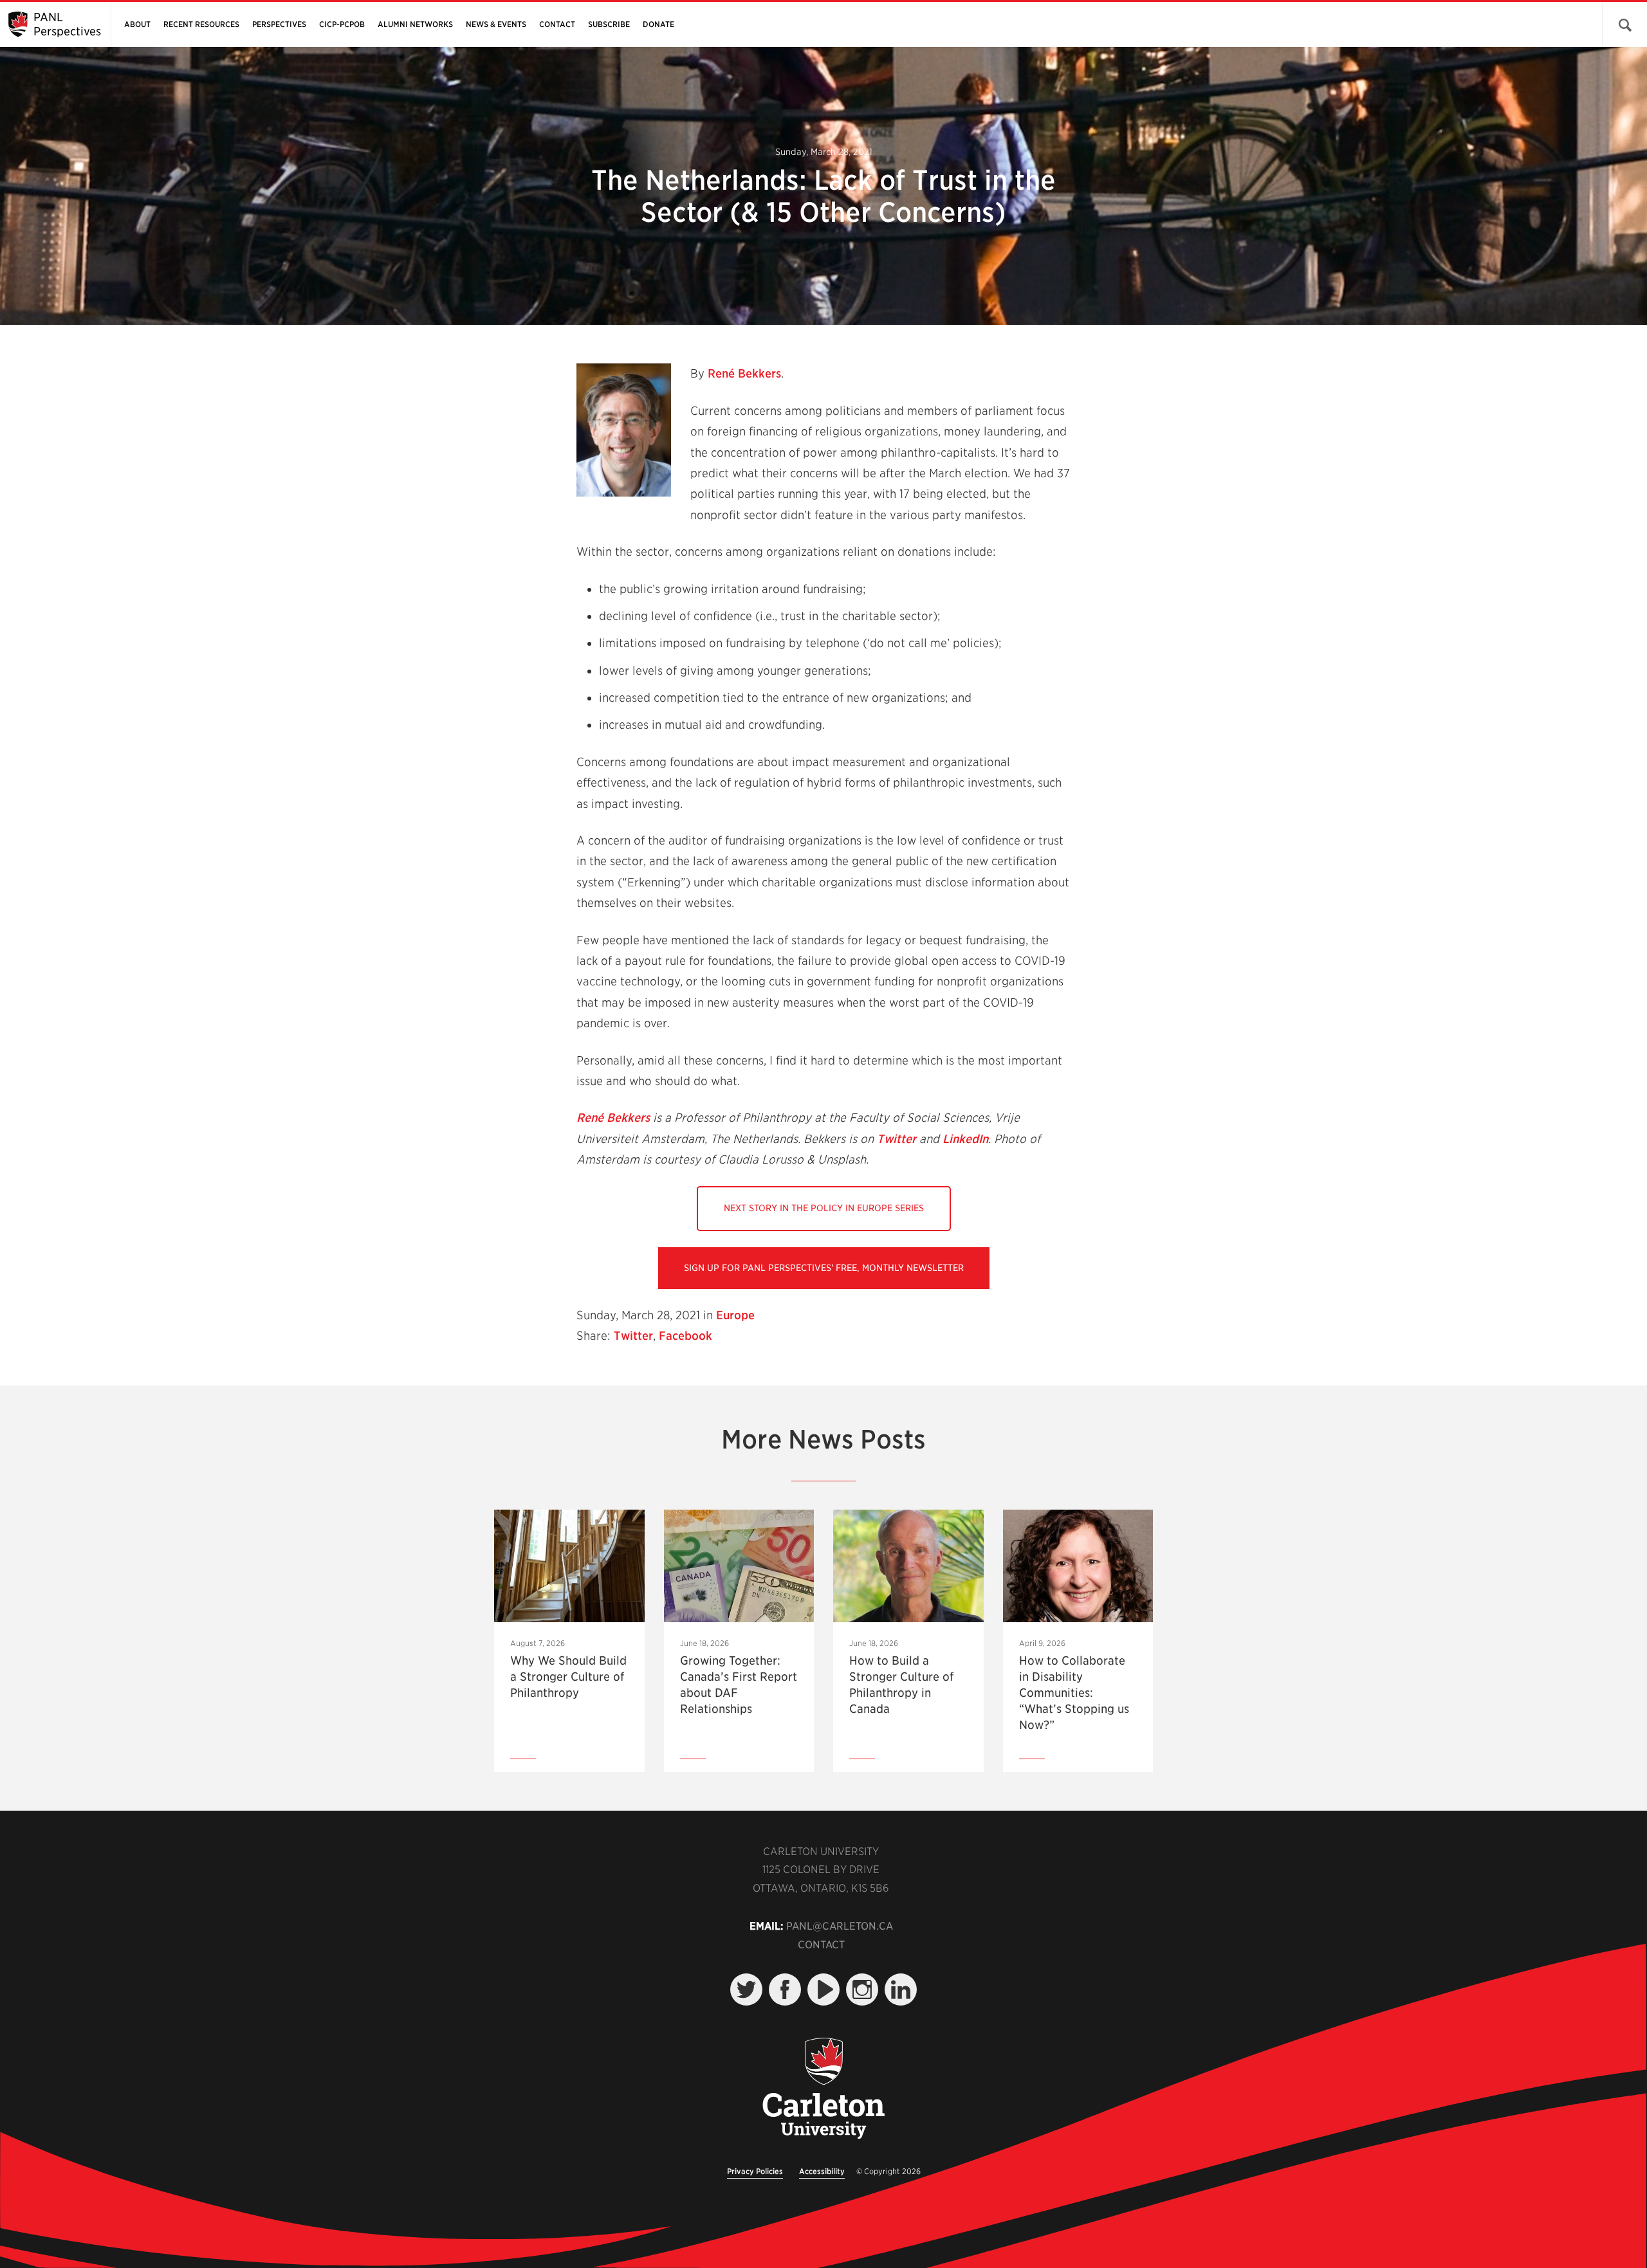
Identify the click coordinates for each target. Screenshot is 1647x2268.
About (137, 24)
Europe (735, 1315)
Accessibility (822, 2171)
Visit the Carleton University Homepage (823, 2089)
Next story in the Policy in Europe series (824, 1208)
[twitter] (746, 1989)
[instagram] (862, 1989)
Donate (658, 24)
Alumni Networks (415, 24)
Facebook (685, 1336)
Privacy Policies (755, 2171)
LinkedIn (965, 1139)
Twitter (897, 1139)
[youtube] (823, 1989)
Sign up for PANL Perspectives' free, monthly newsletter (824, 1268)
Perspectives (279, 24)
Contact (557, 24)
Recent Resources (201, 24)
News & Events (496, 24)
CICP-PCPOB (342, 24)
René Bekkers (744, 373)
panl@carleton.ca (840, 1926)
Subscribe (609, 24)
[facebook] (785, 1989)
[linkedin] (901, 1989)
